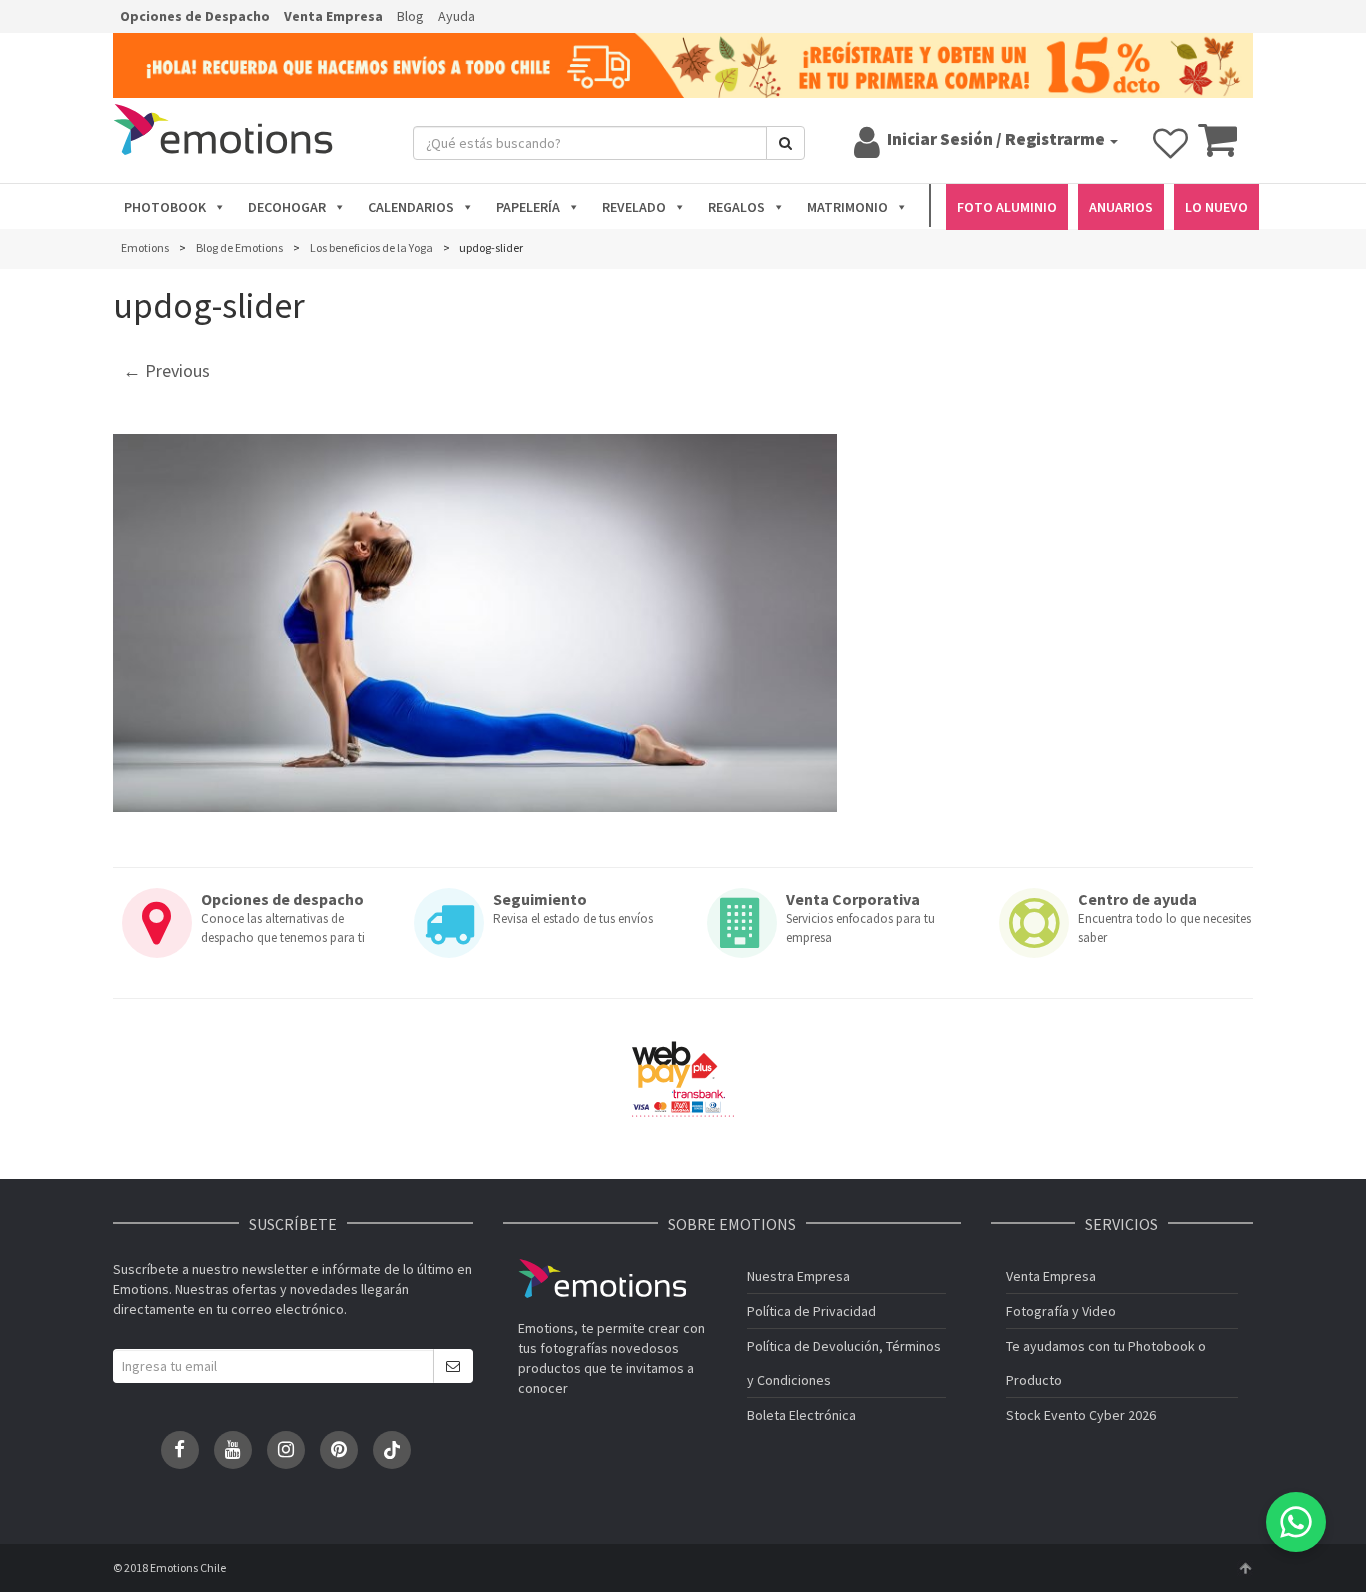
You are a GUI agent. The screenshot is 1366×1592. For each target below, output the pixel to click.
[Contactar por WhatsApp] (1296, 1522)
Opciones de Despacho (195, 16)
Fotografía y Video (1061, 1311)
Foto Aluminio (1007, 207)
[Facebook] (180, 1450)
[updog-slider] (475, 622)
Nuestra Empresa (798, 1276)
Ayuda (456, 16)
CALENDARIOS (411, 207)
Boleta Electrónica (801, 1415)
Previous (166, 370)
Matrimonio (847, 207)
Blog (410, 16)
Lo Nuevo (1216, 207)
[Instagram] (286, 1450)
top (1245, 1568)
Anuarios (1121, 207)
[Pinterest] (339, 1450)
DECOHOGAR (287, 207)
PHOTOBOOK (165, 207)
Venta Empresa (333, 16)
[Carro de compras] (1217, 149)
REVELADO (634, 207)
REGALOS (736, 207)
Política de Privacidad (811, 1311)
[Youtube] (233, 1450)
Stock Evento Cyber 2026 (1081, 1415)
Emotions (602, 1278)
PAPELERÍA (528, 207)
